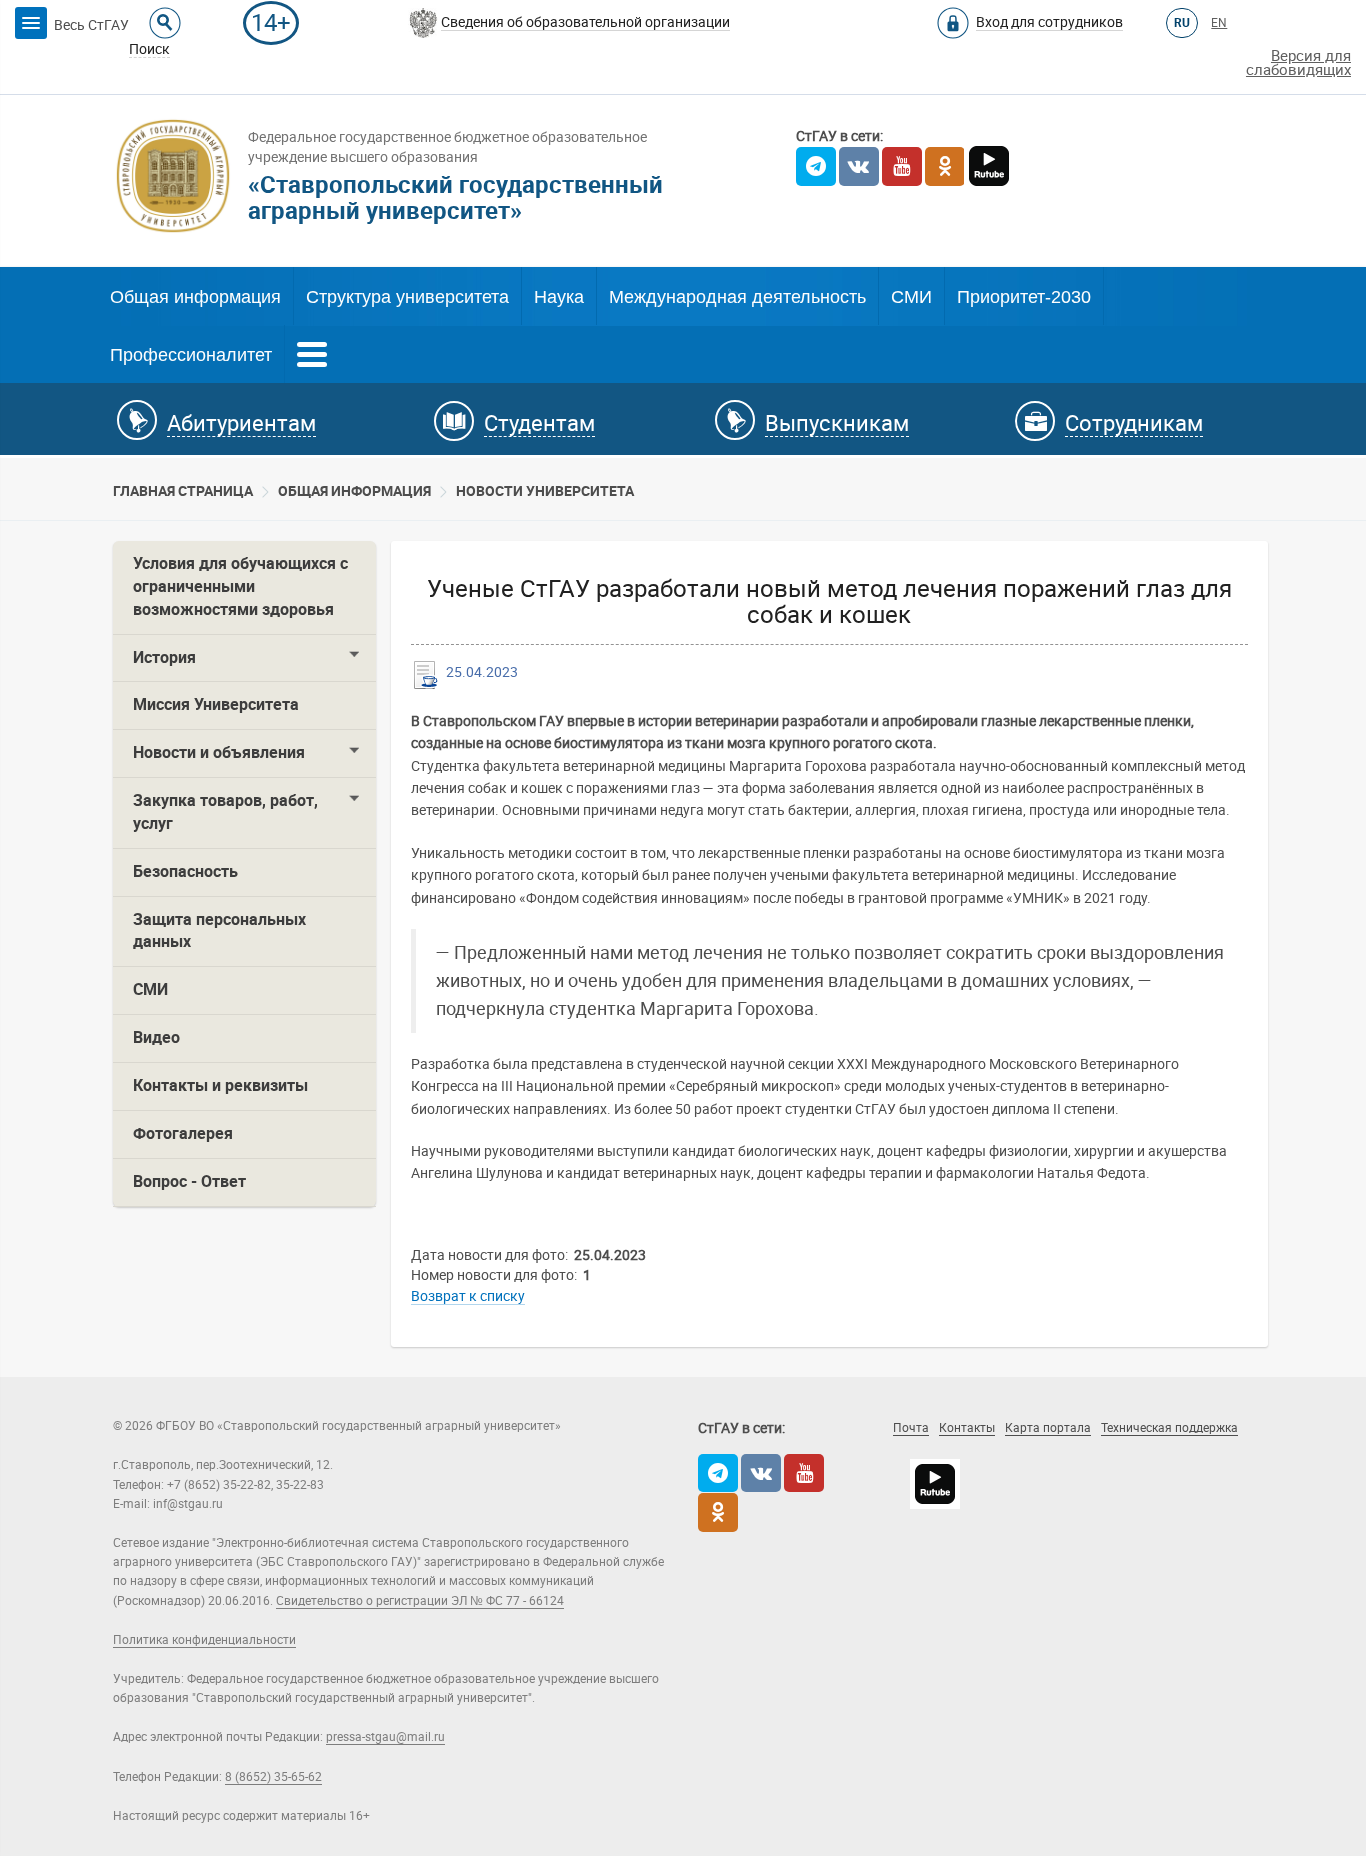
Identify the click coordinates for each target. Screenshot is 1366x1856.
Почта (911, 1428)
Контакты (967, 1428)
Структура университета (407, 297)
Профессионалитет (191, 355)
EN (1219, 23)
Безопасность (185, 871)
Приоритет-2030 (1024, 297)
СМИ (911, 297)
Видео (156, 1037)
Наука (559, 297)
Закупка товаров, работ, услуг (225, 812)
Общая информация (195, 297)
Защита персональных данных (219, 931)
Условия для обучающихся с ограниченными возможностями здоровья (240, 586)
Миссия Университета (216, 704)
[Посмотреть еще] (312, 352)
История (164, 657)
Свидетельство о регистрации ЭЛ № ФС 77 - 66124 (420, 1601)
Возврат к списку (468, 1296)
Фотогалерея (183, 1133)
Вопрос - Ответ (189, 1181)
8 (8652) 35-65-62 (273, 1777)
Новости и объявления (219, 752)
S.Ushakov (995, 1456)
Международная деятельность (737, 297)
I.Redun (1121, 1456)
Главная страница (183, 491)
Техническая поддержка (1169, 1428)
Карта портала (1048, 1428)
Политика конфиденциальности (204, 1640)
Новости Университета (545, 491)
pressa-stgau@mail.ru (385, 1737)
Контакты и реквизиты (220, 1085)
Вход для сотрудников (1049, 22)
